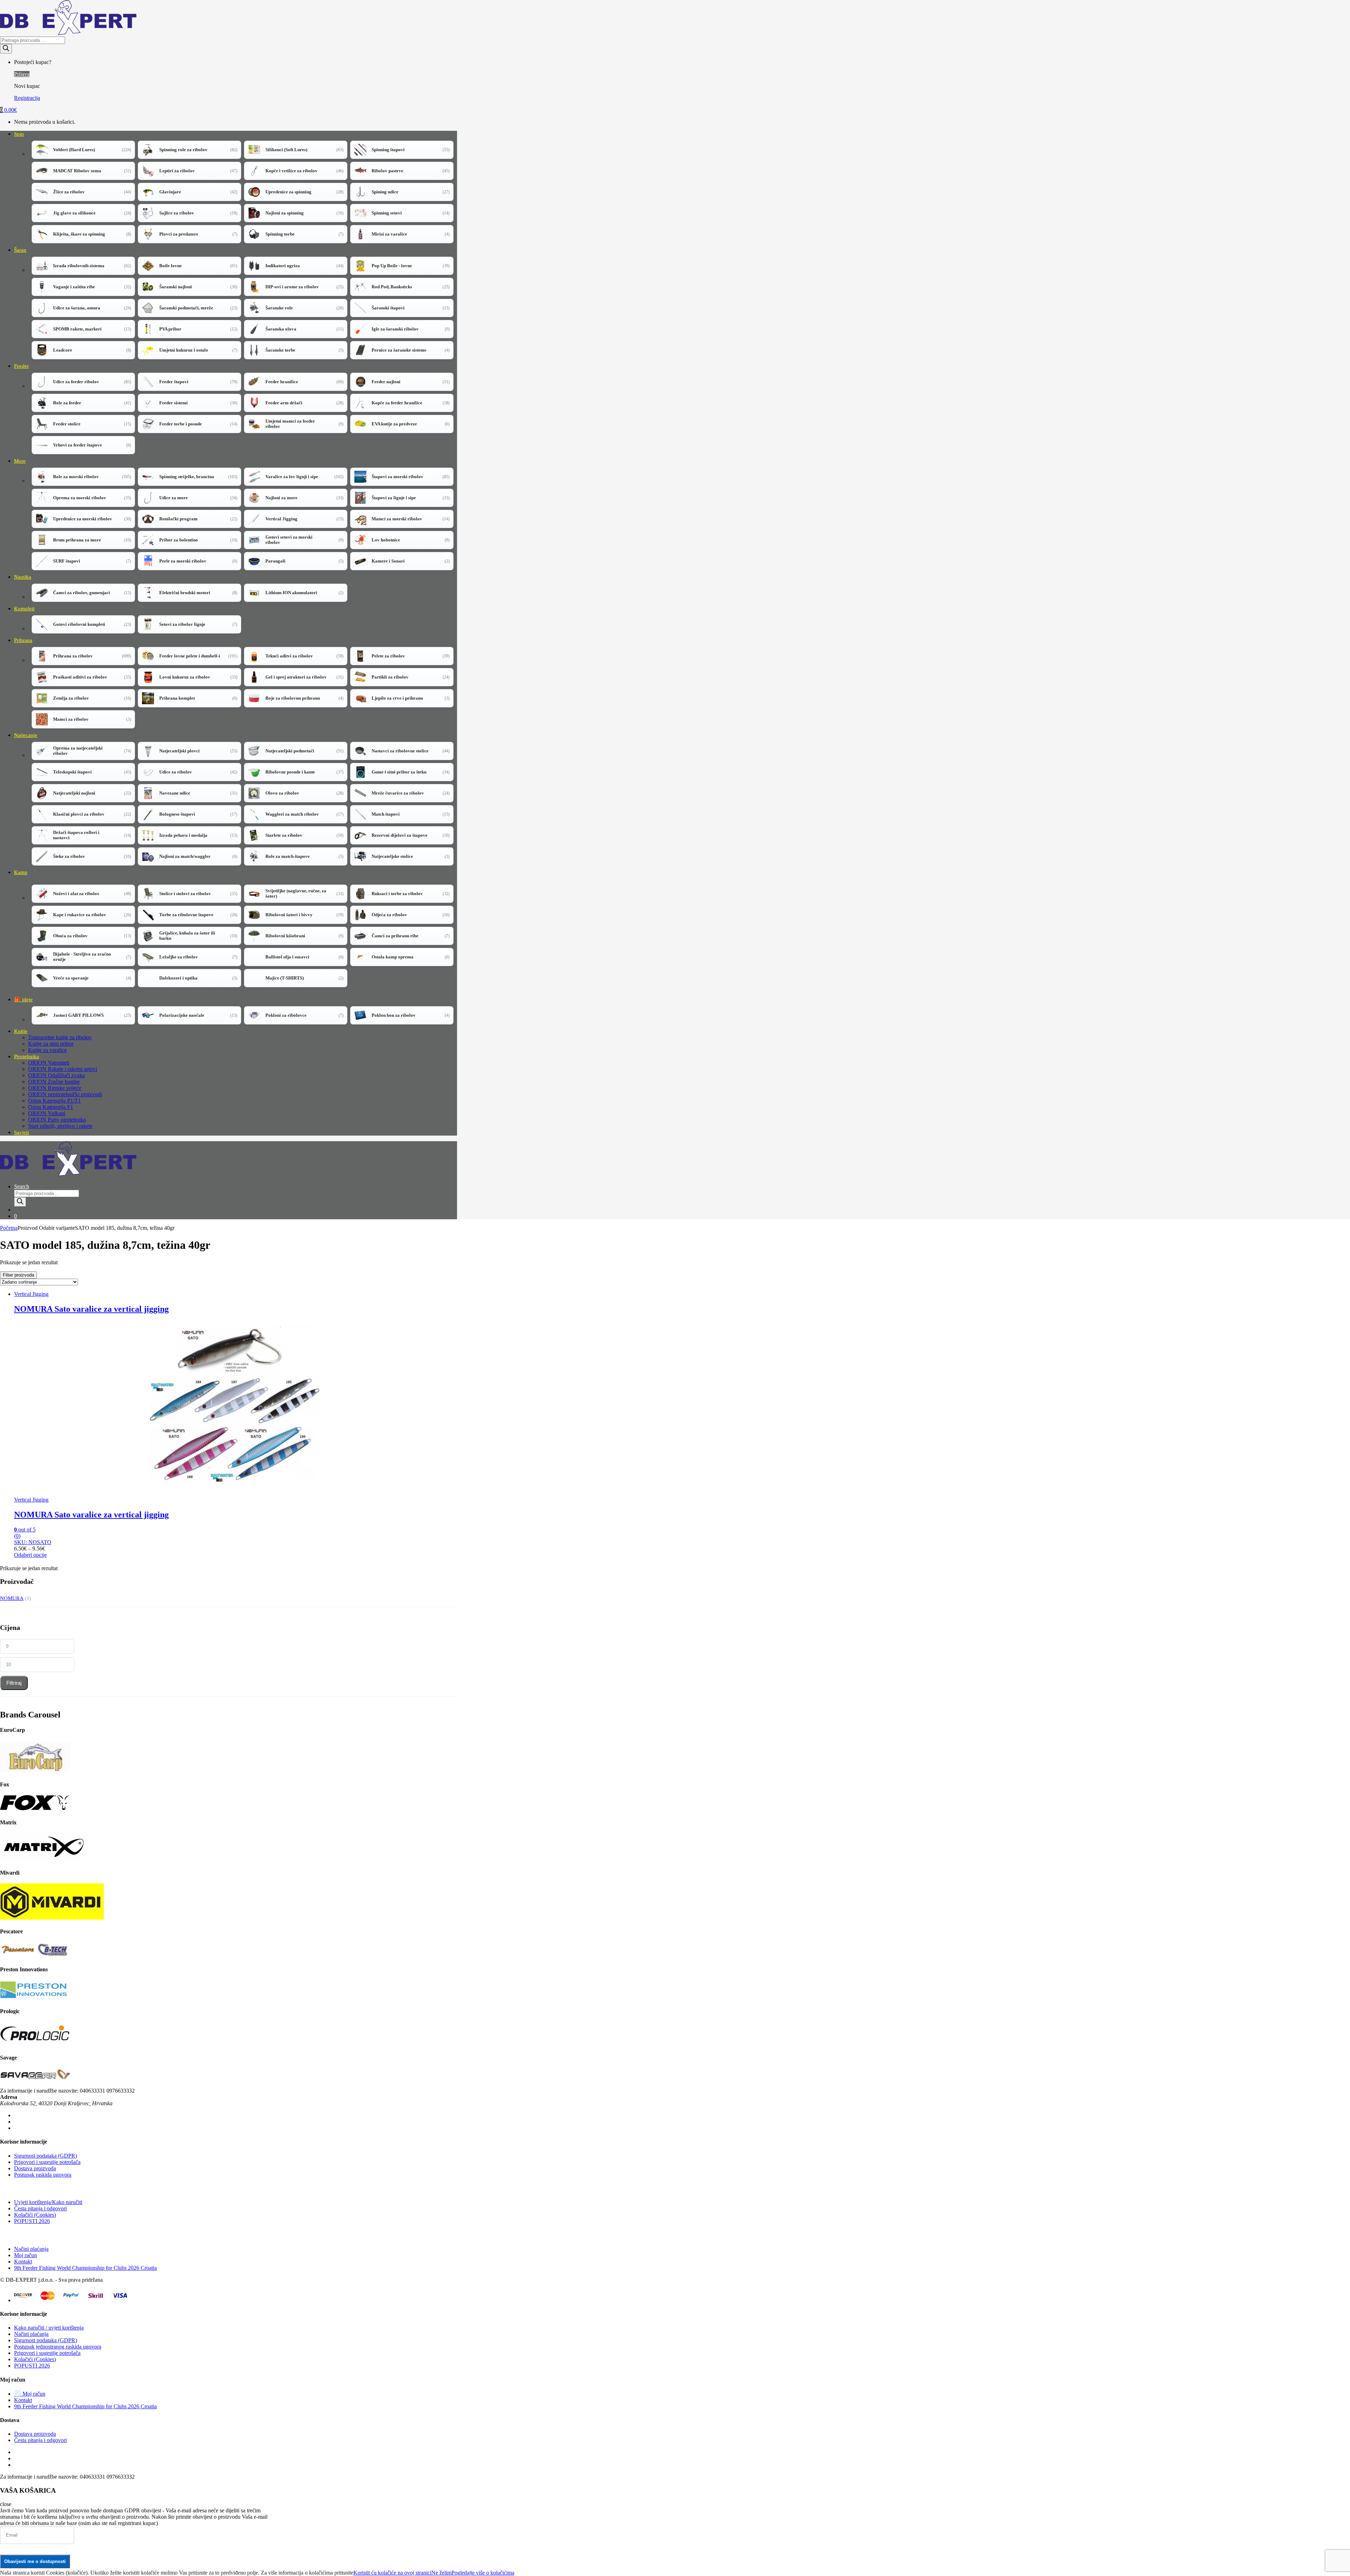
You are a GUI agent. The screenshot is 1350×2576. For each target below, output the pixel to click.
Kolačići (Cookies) (35, 2215)
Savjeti (21, 1132)
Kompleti (24, 609)
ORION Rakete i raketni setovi (63, 1069)
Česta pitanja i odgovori (40, 2208)
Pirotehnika (27, 1056)
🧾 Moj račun (30, 2394)
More (20, 461)
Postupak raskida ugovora (43, 2175)
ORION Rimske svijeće (55, 1088)
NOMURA (12, 1598)
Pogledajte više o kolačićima (483, 2573)
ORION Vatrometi (49, 1063)
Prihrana (23, 640)
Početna (9, 1228)
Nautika (23, 577)
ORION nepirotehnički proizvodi (65, 1094)
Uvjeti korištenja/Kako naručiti (48, 2202)
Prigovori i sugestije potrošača (47, 2162)
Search (22, 1186)
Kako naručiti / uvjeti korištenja (49, 2328)
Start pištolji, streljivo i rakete (60, 1126)
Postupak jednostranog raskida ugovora (58, 2347)
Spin (19, 134)
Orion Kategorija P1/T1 (54, 1101)
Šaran (20, 250)
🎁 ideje (23, 1000)
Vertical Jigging (31, 1294)
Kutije (21, 1031)
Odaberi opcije (30, 1555)
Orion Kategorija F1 (51, 1107)
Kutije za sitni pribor (51, 1044)
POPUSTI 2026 (32, 2221)
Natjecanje (26, 735)
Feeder (21, 366)
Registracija (27, 98)
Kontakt (23, 2262)
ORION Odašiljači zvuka (56, 1075)
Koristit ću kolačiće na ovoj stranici (392, 2573)
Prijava (22, 74)
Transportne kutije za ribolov (60, 1037)
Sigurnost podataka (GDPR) (46, 2156)
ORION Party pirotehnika (57, 1120)
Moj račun (25, 2255)
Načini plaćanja (31, 2249)
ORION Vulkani (47, 1113)
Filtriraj (14, 1683)
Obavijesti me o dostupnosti (35, 2561)
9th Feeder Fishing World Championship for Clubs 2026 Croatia (85, 2268)
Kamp (21, 872)
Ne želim (441, 2573)
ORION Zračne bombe (54, 1082)
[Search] (6, 49)
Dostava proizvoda (35, 2168)
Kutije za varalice (47, 1050)
